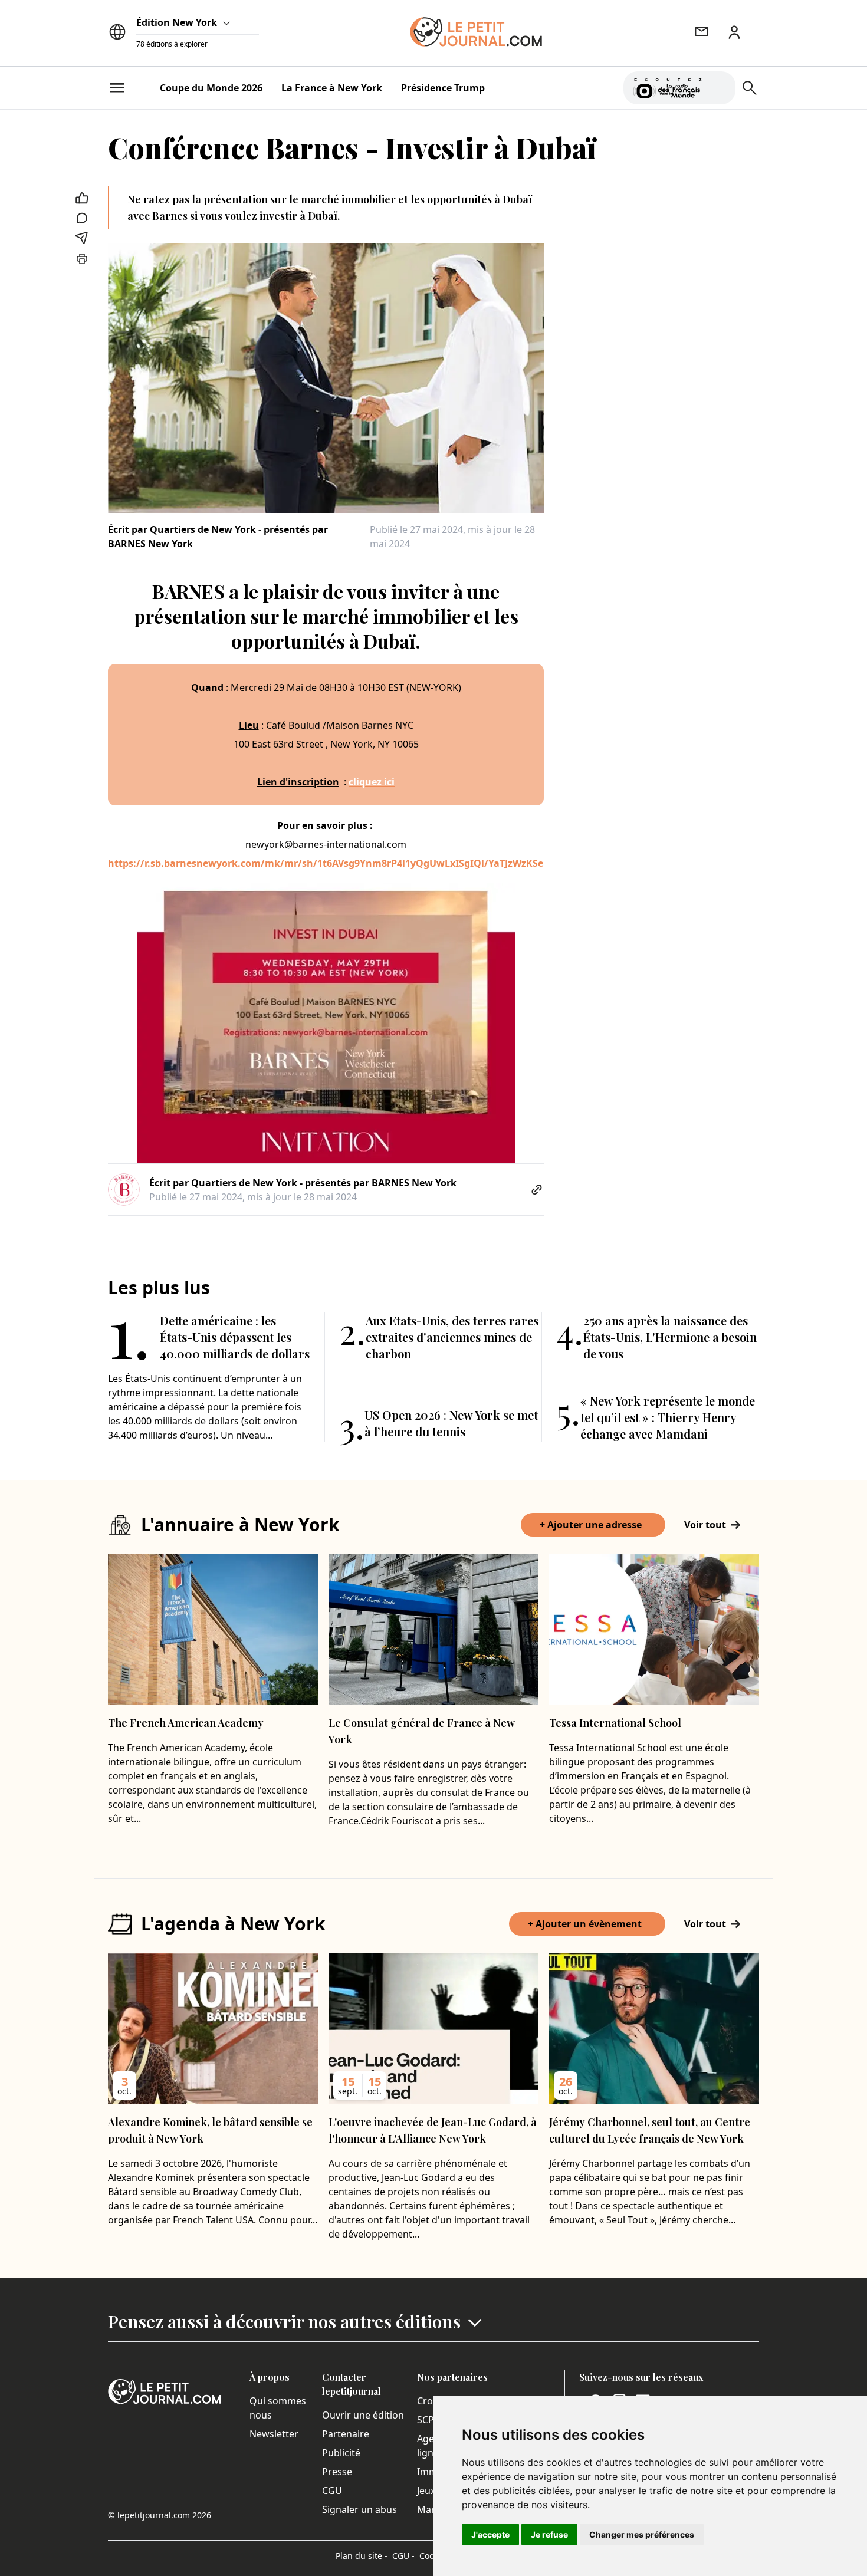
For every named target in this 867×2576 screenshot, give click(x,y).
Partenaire (346, 2434)
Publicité (341, 2453)
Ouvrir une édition (363, 2415)
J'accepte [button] (490, 2534)
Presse (337, 2472)
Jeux (426, 2491)
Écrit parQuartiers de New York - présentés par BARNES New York (218, 537)
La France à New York (332, 88)
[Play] (720, 88)
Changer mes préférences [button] (642, 2534)
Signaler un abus (359, 2509)
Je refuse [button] (549, 2534)
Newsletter (274, 2434)
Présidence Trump (443, 88)
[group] (720, 85)
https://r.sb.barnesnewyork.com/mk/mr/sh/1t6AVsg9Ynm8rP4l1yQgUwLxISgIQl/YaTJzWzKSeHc (331, 863)
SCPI (427, 2420)
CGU (332, 2491)
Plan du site (362, 2556)
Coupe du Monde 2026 (211, 88)
